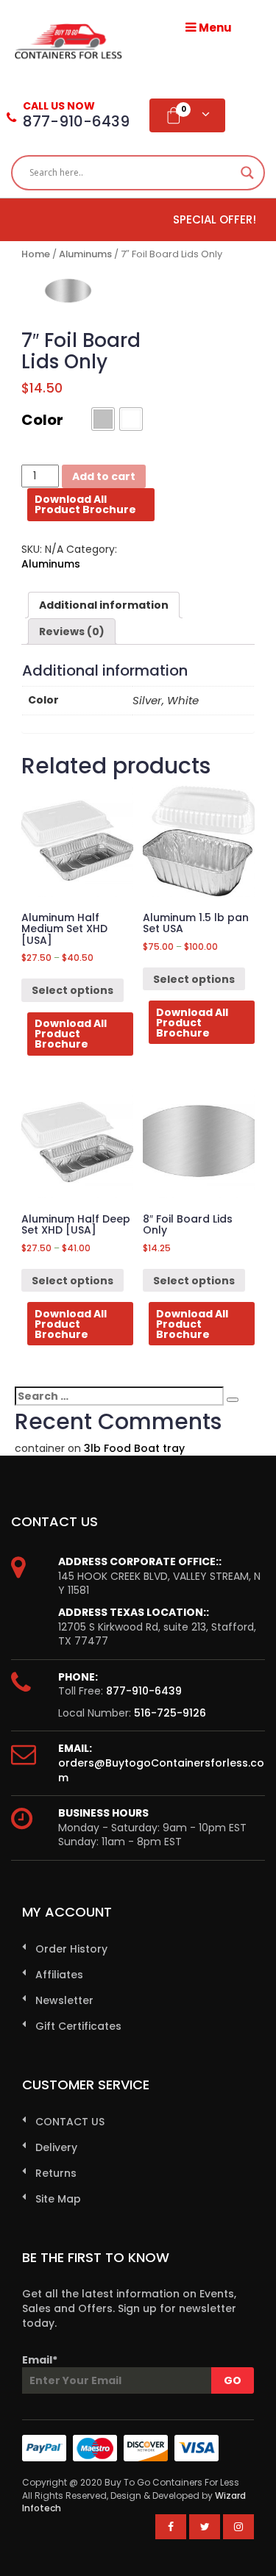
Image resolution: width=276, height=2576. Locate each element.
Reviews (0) (72, 632)
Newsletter (64, 2000)
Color (42, 420)
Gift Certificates (78, 2026)
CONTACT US (70, 2122)
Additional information (104, 605)
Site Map (58, 2199)
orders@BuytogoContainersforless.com (161, 1770)
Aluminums (85, 254)
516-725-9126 (170, 1713)
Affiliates (59, 1975)
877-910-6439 (144, 1691)
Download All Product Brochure (85, 504)
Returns (56, 2173)
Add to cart (104, 476)
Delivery (56, 2147)
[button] (103, 419)
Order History (71, 1949)
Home (36, 254)
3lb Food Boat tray (134, 1448)
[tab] (104, 605)
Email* (40, 2360)
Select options (72, 990)
